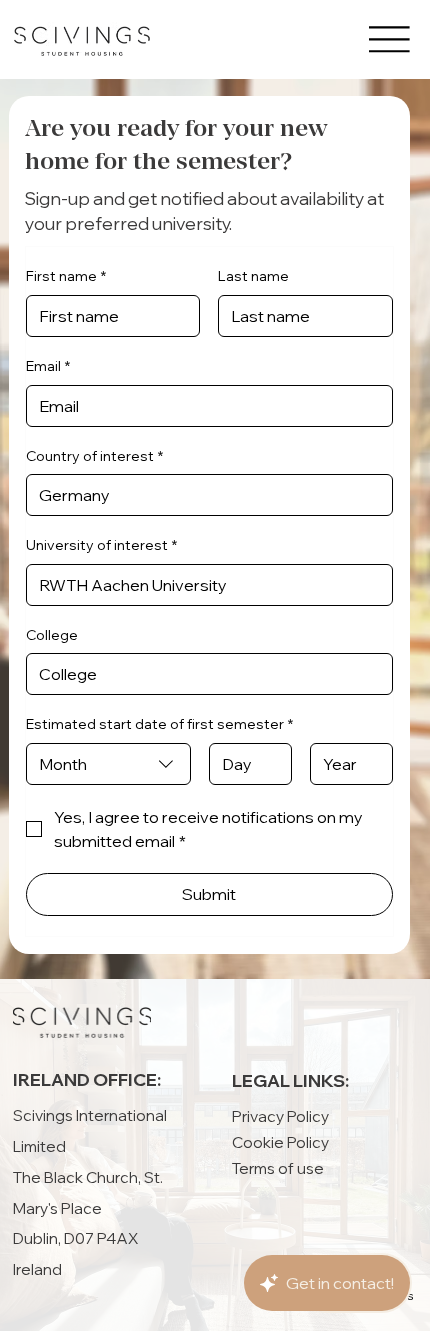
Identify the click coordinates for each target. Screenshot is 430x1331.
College (52, 635)
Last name (253, 276)
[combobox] (108, 764)
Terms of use (278, 1168)
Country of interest (94, 456)
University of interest (101, 545)
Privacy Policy (280, 1116)
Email (48, 366)
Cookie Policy (280, 1142)
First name (66, 276)
